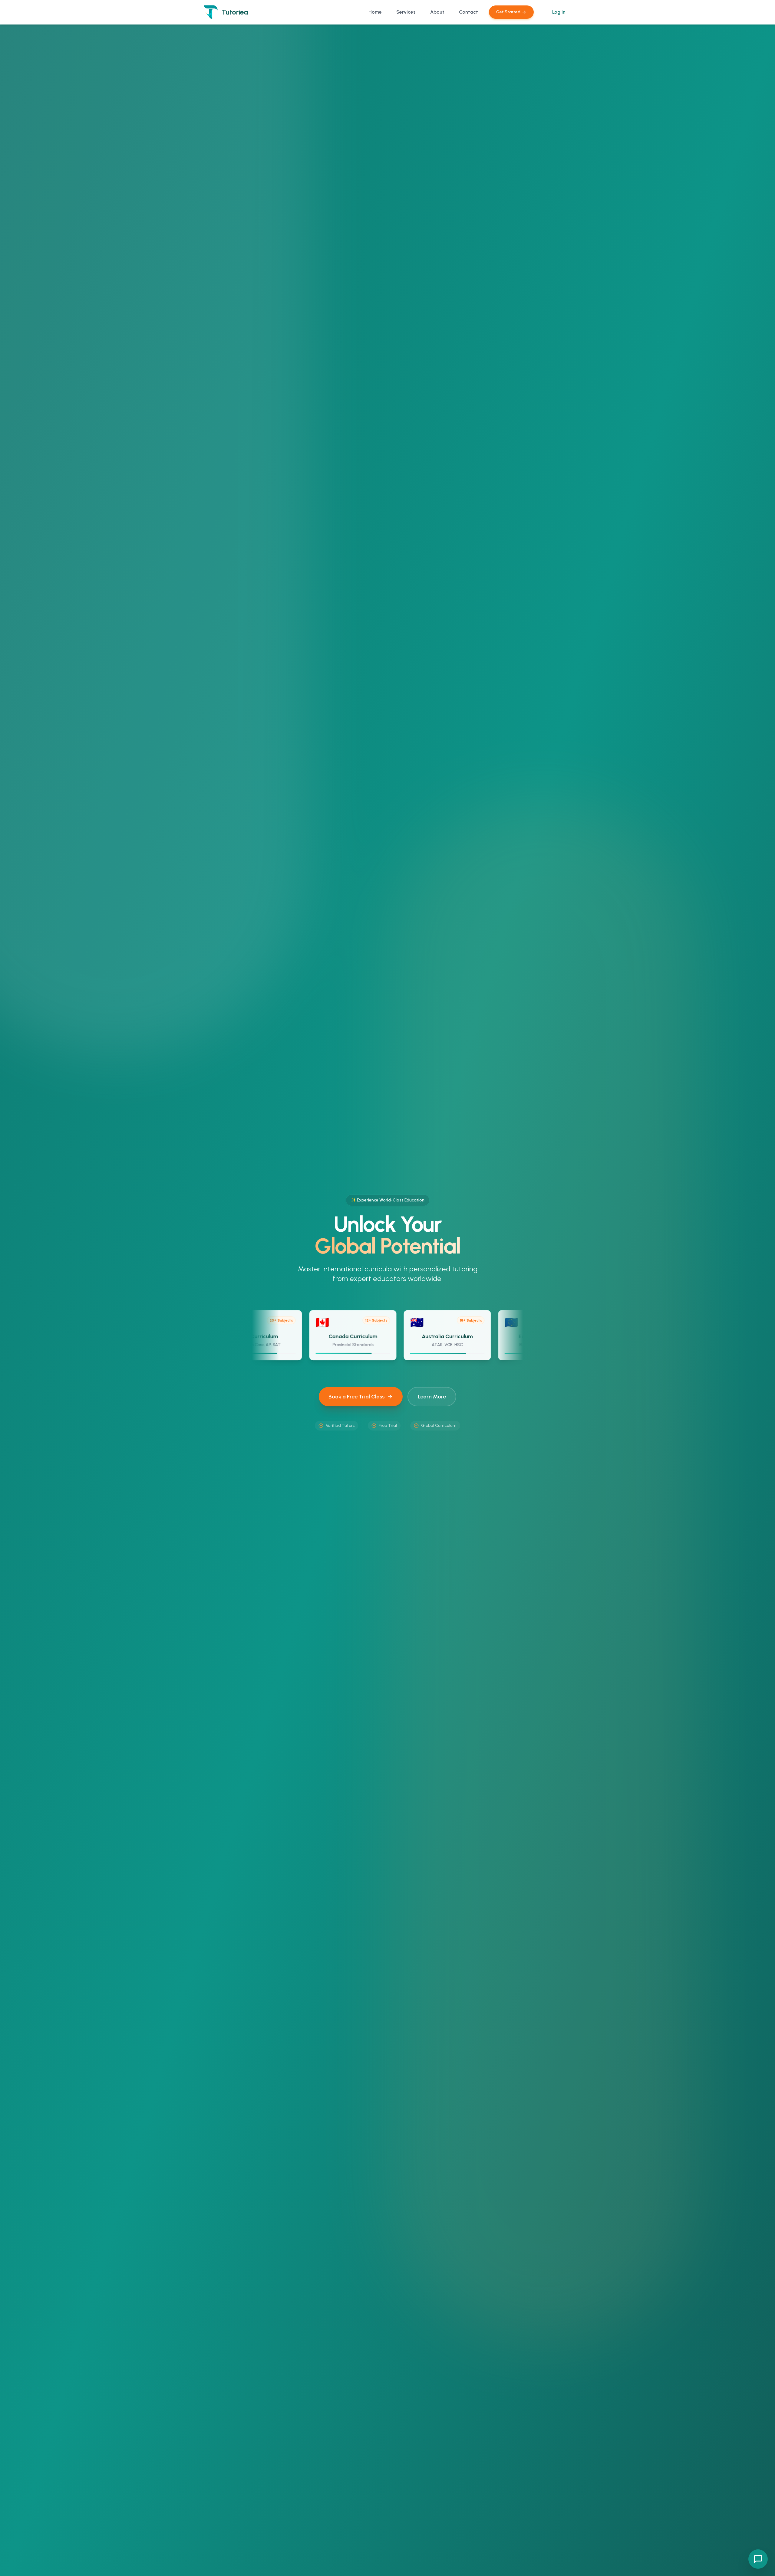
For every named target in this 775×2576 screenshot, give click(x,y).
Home (375, 12)
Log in (559, 12)
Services (406, 12)
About (437, 12)
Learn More (432, 1397)
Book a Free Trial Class (356, 1397)
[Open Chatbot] (758, 2559)
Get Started (508, 12)
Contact (468, 12)
